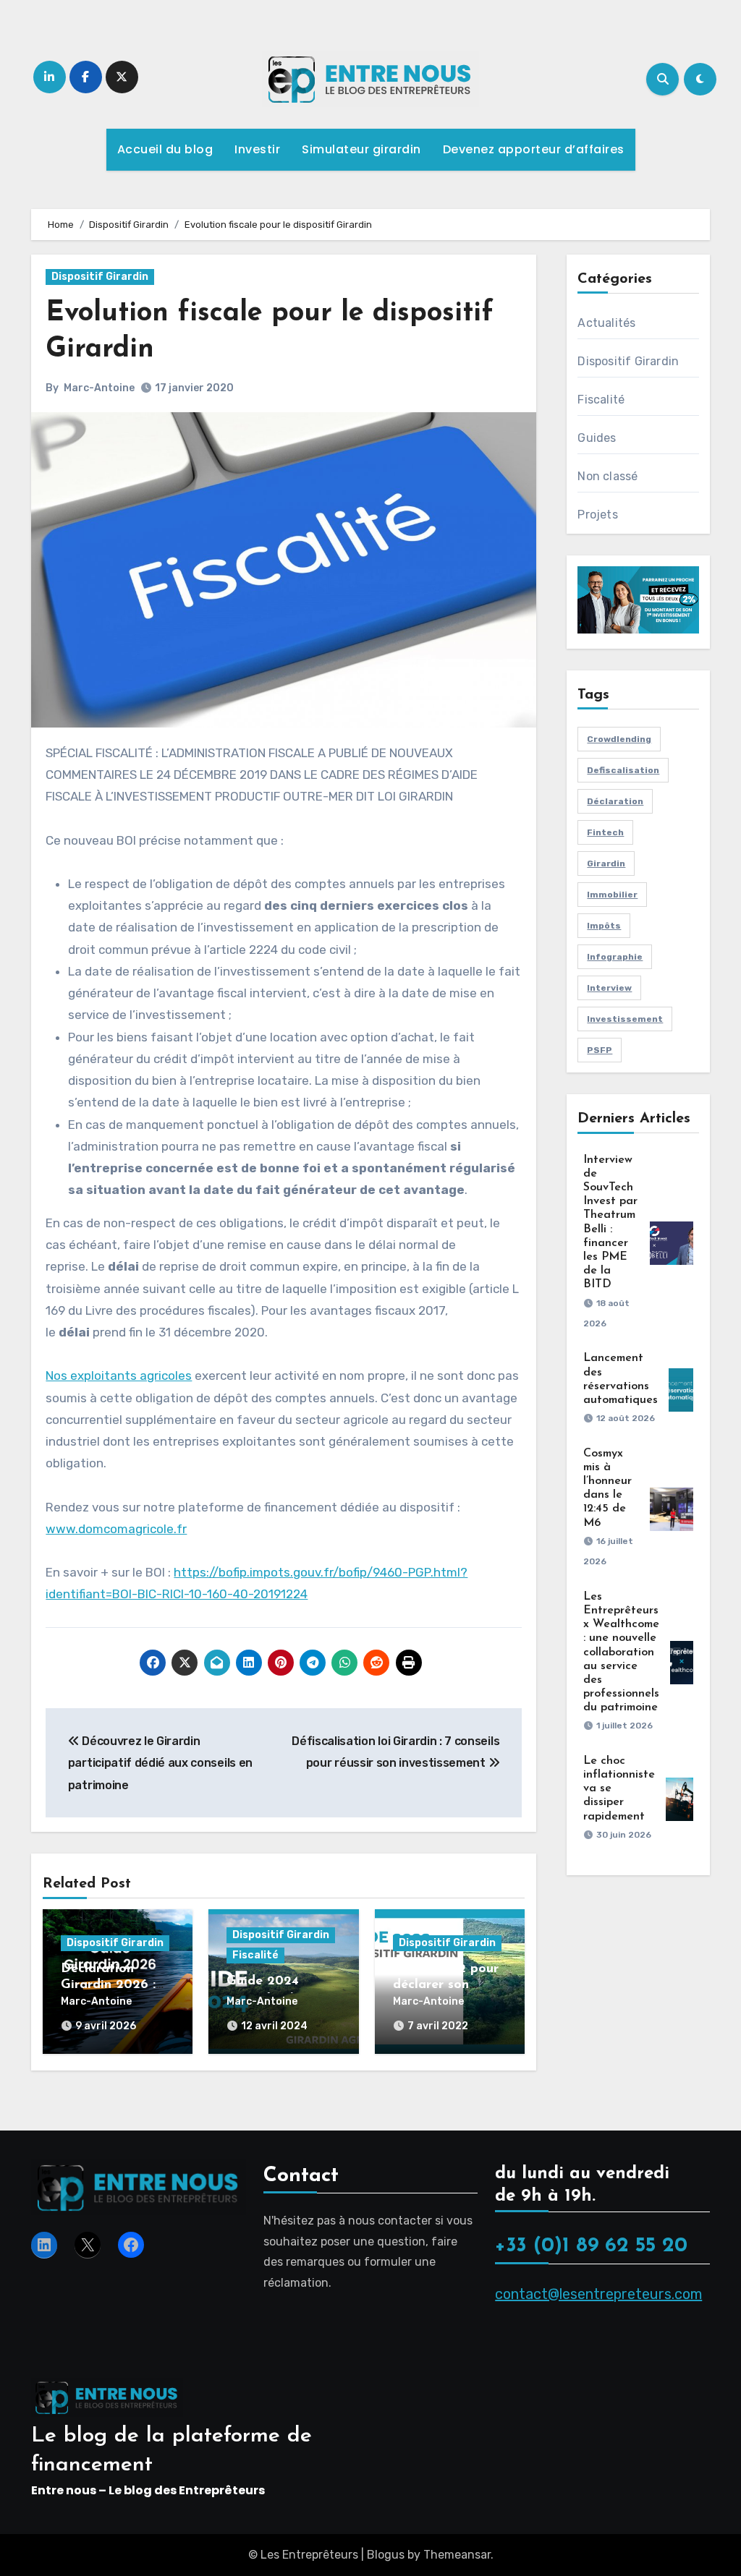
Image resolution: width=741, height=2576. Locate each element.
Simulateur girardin (361, 149)
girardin (606, 863)
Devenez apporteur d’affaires (534, 149)
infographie (615, 957)
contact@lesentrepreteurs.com (598, 2294)
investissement (625, 1019)
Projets (597, 515)
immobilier (612, 895)
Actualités (606, 323)
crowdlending (619, 739)
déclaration (615, 801)
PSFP (600, 1050)
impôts (604, 926)
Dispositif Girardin (100, 277)
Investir (257, 149)
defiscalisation (623, 770)
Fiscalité (255, 1955)
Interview (609, 988)
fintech (605, 832)
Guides (597, 438)
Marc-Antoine (99, 388)
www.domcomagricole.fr (116, 1529)
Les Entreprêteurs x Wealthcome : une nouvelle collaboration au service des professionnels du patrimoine (621, 1652)
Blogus (386, 2555)
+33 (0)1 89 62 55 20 (591, 2246)
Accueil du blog (165, 149)
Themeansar (457, 2555)
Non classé (607, 476)
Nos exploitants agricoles (119, 1376)
